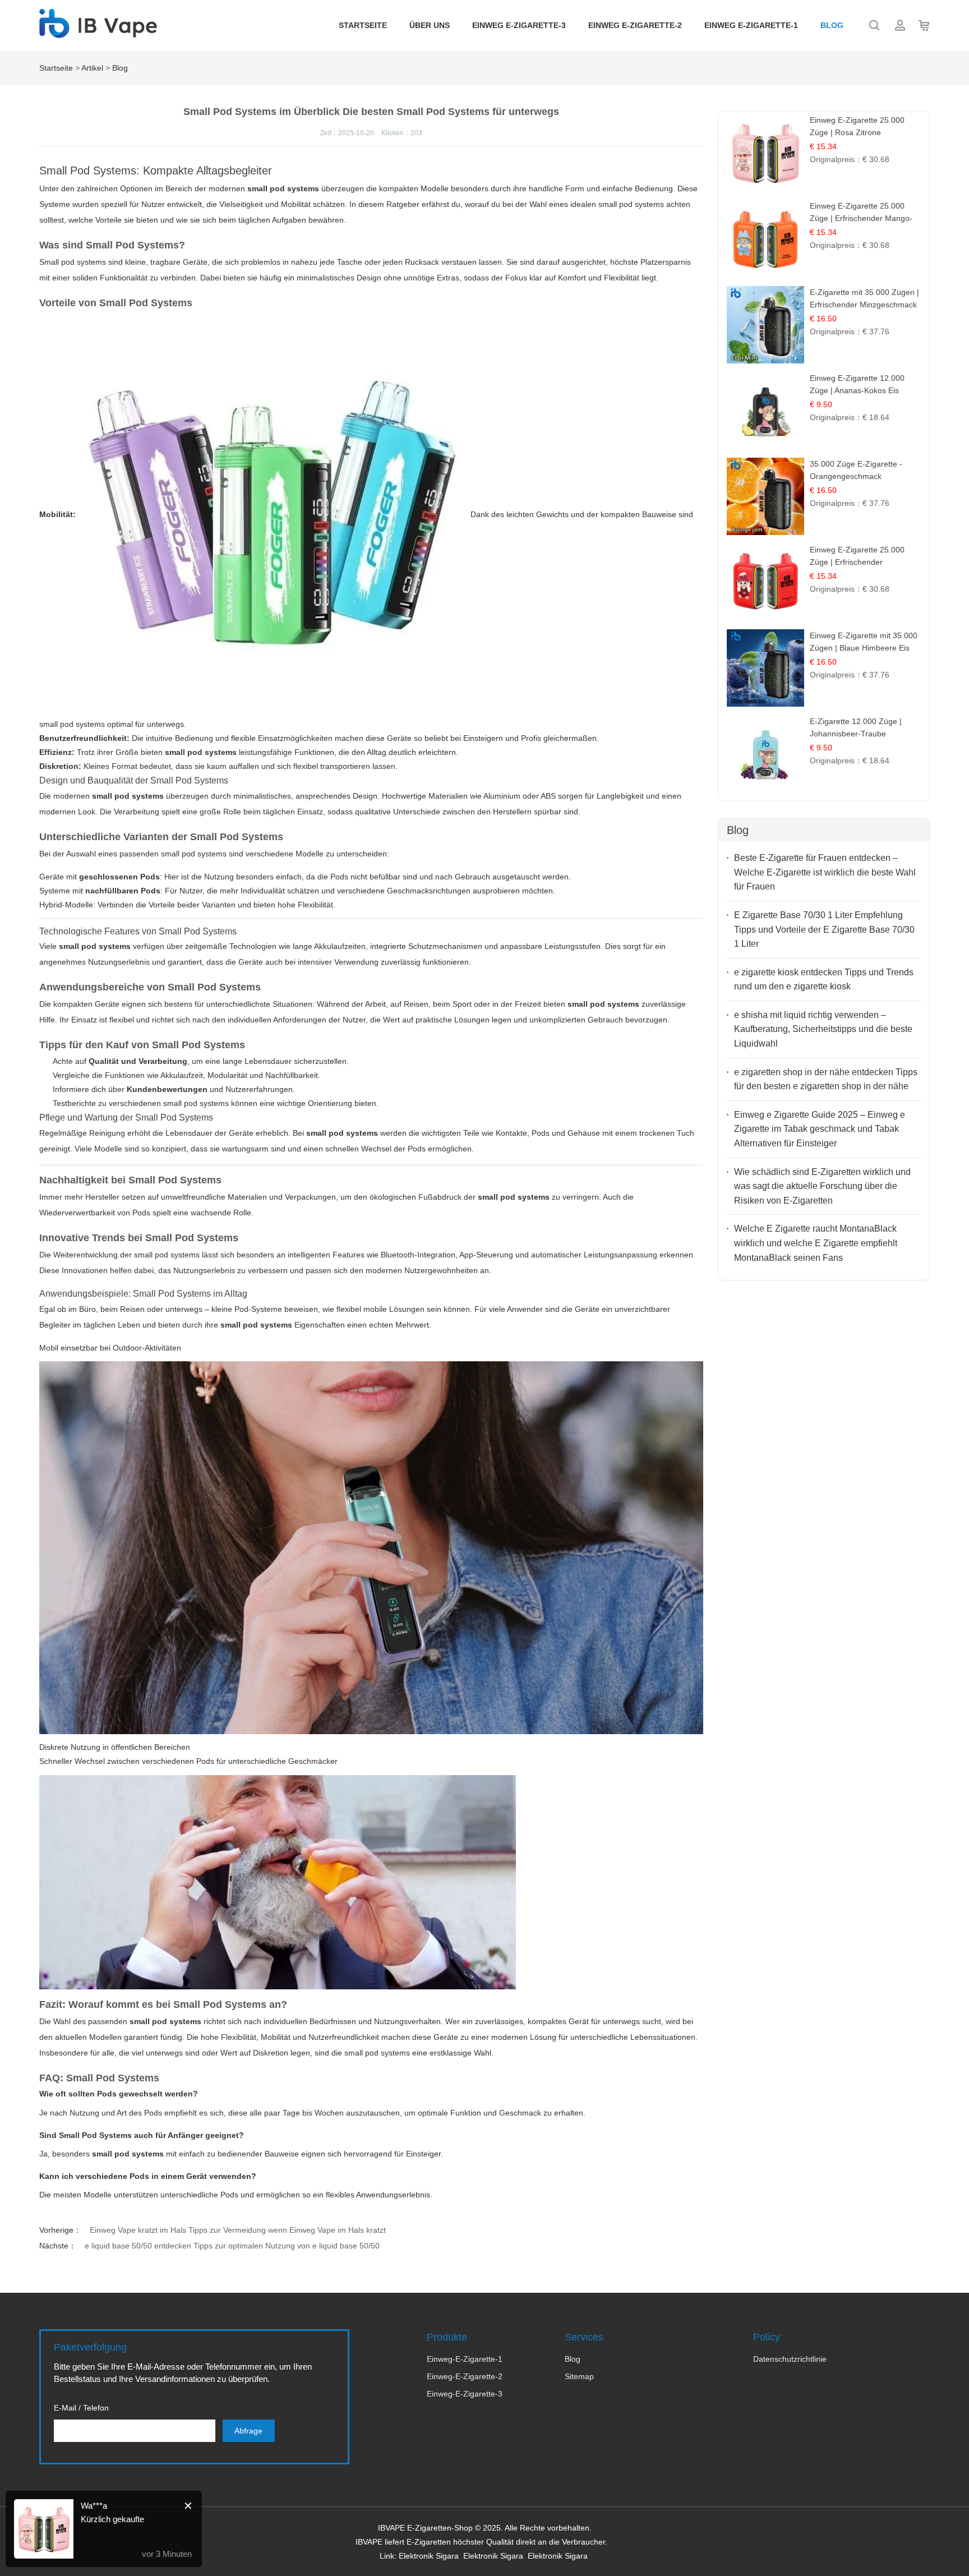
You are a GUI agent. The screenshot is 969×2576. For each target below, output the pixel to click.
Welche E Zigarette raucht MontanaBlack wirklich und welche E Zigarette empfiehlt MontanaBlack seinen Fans (816, 1243)
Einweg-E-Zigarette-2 (465, 2376)
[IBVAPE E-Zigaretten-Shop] (98, 32)
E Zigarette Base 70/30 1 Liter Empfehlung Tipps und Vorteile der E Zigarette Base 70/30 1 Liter (824, 929)
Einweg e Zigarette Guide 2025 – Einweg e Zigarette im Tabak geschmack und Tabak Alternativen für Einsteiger (820, 1129)
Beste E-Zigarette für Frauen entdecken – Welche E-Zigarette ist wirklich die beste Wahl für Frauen (825, 872)
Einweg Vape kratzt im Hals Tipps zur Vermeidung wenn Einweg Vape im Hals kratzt (238, 2230)
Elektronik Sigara (429, 2556)
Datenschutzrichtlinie (790, 2359)
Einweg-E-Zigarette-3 (465, 2394)
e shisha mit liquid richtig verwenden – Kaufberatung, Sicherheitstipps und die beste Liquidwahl (823, 1029)
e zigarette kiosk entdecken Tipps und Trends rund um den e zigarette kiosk (824, 980)
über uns (430, 25)
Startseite (363, 25)
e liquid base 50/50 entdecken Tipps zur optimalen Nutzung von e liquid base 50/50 (232, 2246)
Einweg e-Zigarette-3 (519, 25)
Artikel (92, 68)
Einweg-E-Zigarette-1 (465, 2359)
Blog (832, 25)
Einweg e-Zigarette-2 (635, 25)
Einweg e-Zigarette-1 (751, 25)
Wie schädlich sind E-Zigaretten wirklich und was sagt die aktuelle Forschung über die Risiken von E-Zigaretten (822, 1186)
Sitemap (579, 2376)
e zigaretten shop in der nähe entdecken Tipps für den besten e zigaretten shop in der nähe (826, 1079)
